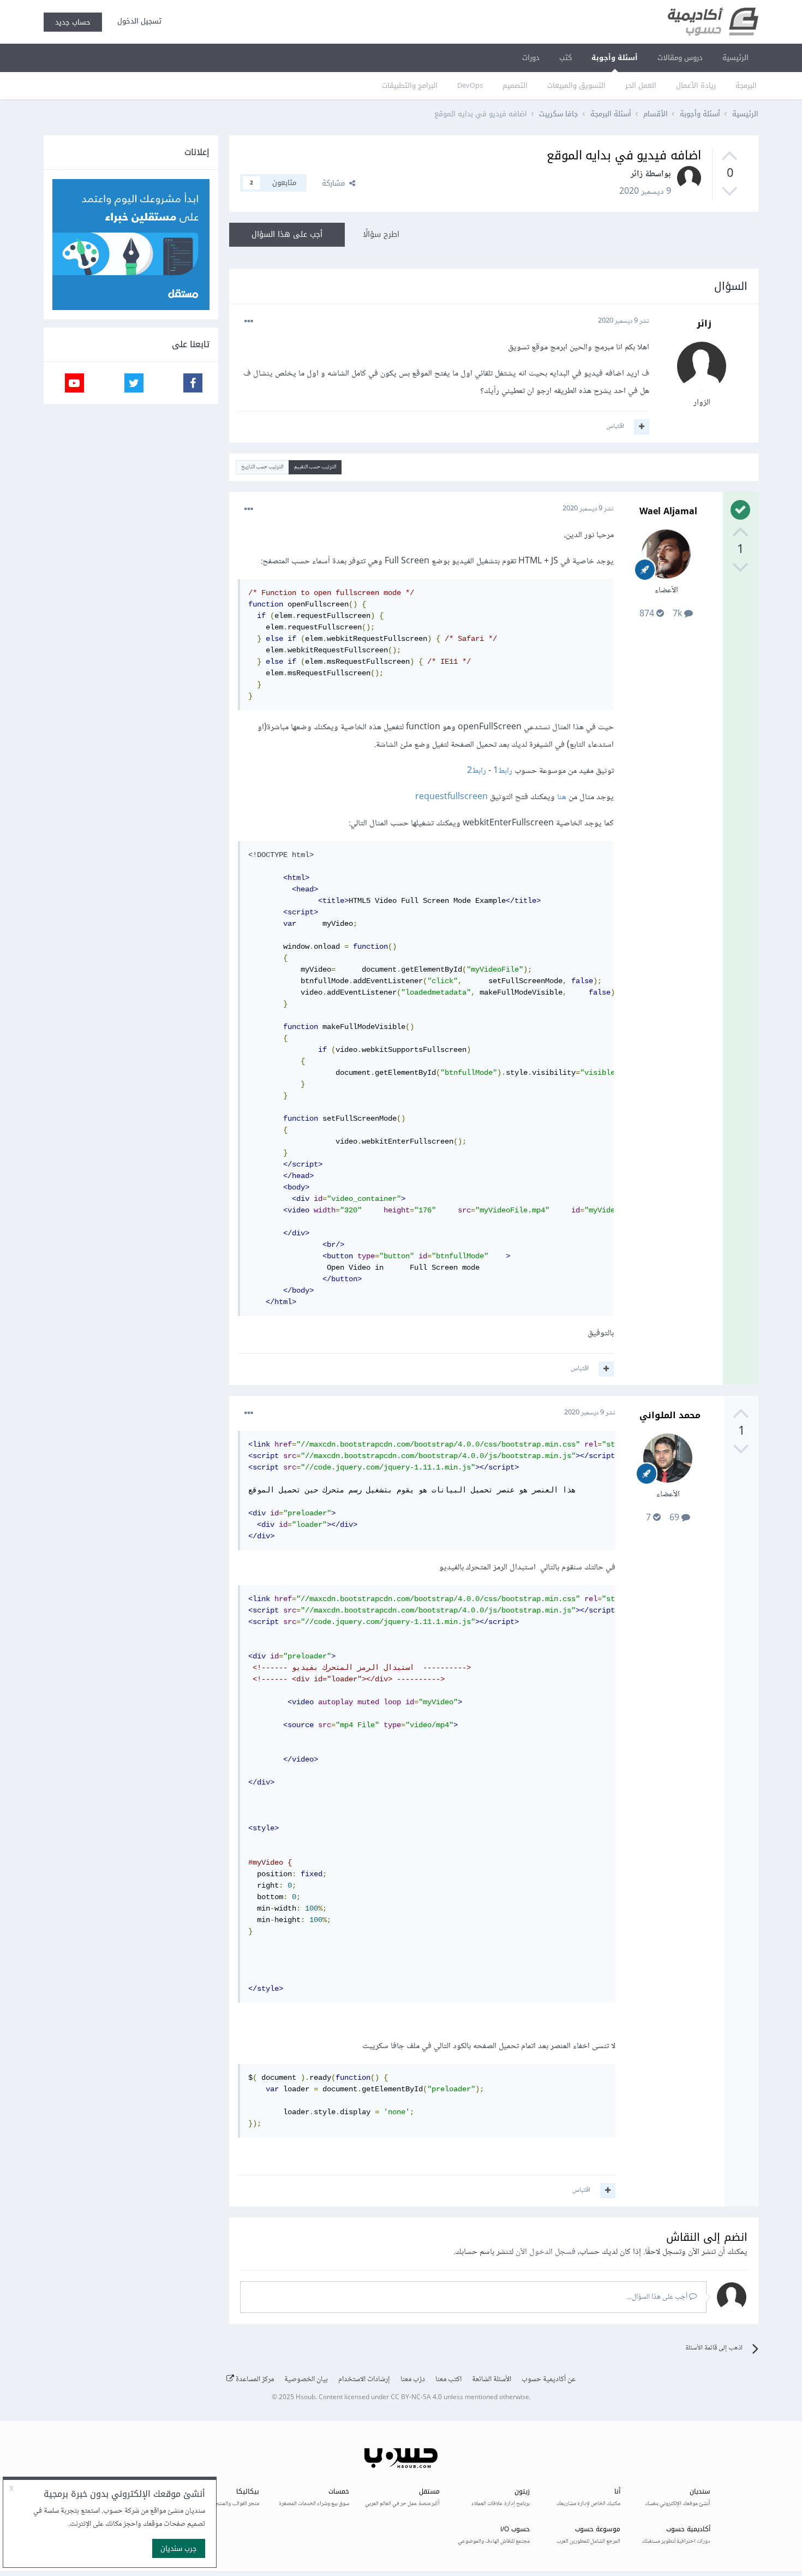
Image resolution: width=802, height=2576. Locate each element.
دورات (531, 58)
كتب (565, 58)
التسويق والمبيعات (576, 85)
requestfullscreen (451, 797)
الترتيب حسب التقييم (315, 467)
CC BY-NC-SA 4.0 (416, 2398)
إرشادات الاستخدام (364, 2379)
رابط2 (477, 771)
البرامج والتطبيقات (410, 85)
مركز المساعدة (254, 2379)
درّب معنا (413, 2379)
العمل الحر (641, 85)
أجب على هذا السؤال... (658, 2297)
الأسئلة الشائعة (492, 2379)
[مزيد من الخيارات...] (249, 322)
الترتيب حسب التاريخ (262, 467)
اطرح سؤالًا (381, 234)
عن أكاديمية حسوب (549, 2379)
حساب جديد (73, 22)
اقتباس (615, 426)
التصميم (515, 85)
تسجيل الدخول (137, 21)
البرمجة (746, 85)
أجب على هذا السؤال (287, 234)
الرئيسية (735, 58)
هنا (562, 797)
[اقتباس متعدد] (642, 427)
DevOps (470, 85)
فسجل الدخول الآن (546, 2252)
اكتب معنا (448, 2379)
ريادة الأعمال (696, 85)
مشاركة (336, 183)
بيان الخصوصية (306, 2379)
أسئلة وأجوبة (615, 58)
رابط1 (503, 771)
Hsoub (306, 2398)
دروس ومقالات (680, 58)
